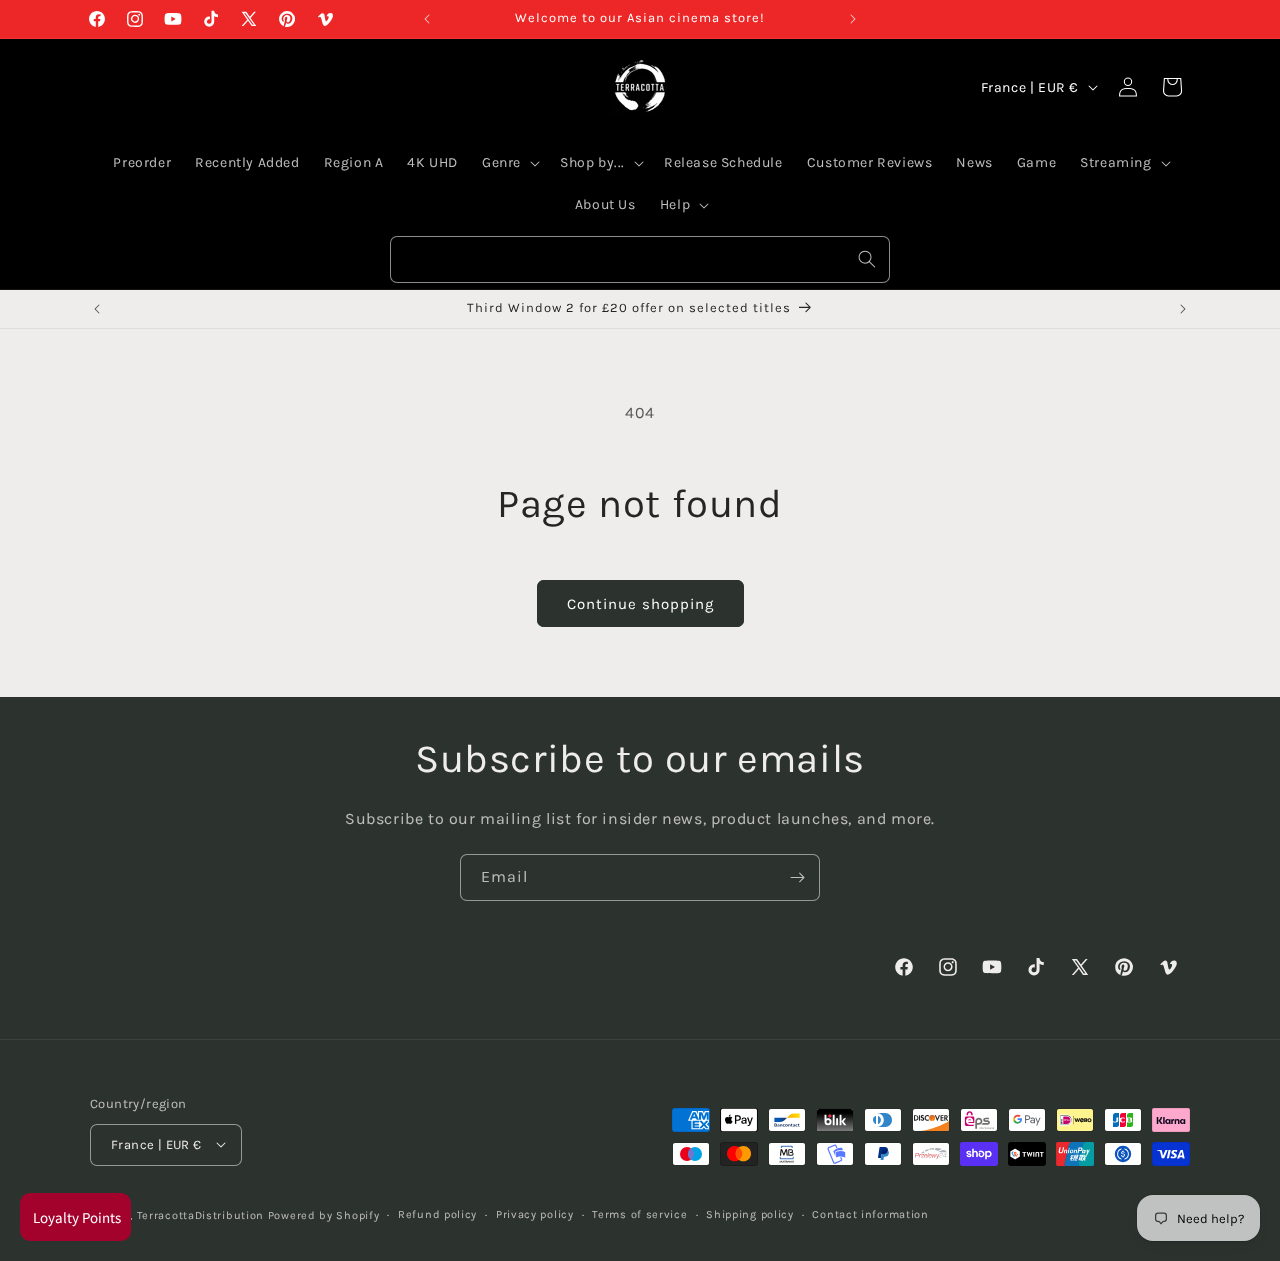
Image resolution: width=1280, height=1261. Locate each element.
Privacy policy (535, 1213)
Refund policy (437, 1213)
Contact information (870, 1213)
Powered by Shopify (324, 1214)
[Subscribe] (797, 877)
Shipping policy (750, 1213)
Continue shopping (640, 604)
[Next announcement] (853, 19)
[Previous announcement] (427, 19)
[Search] (867, 259)
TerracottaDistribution (200, 1214)
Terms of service (639, 1213)
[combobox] (640, 259)
